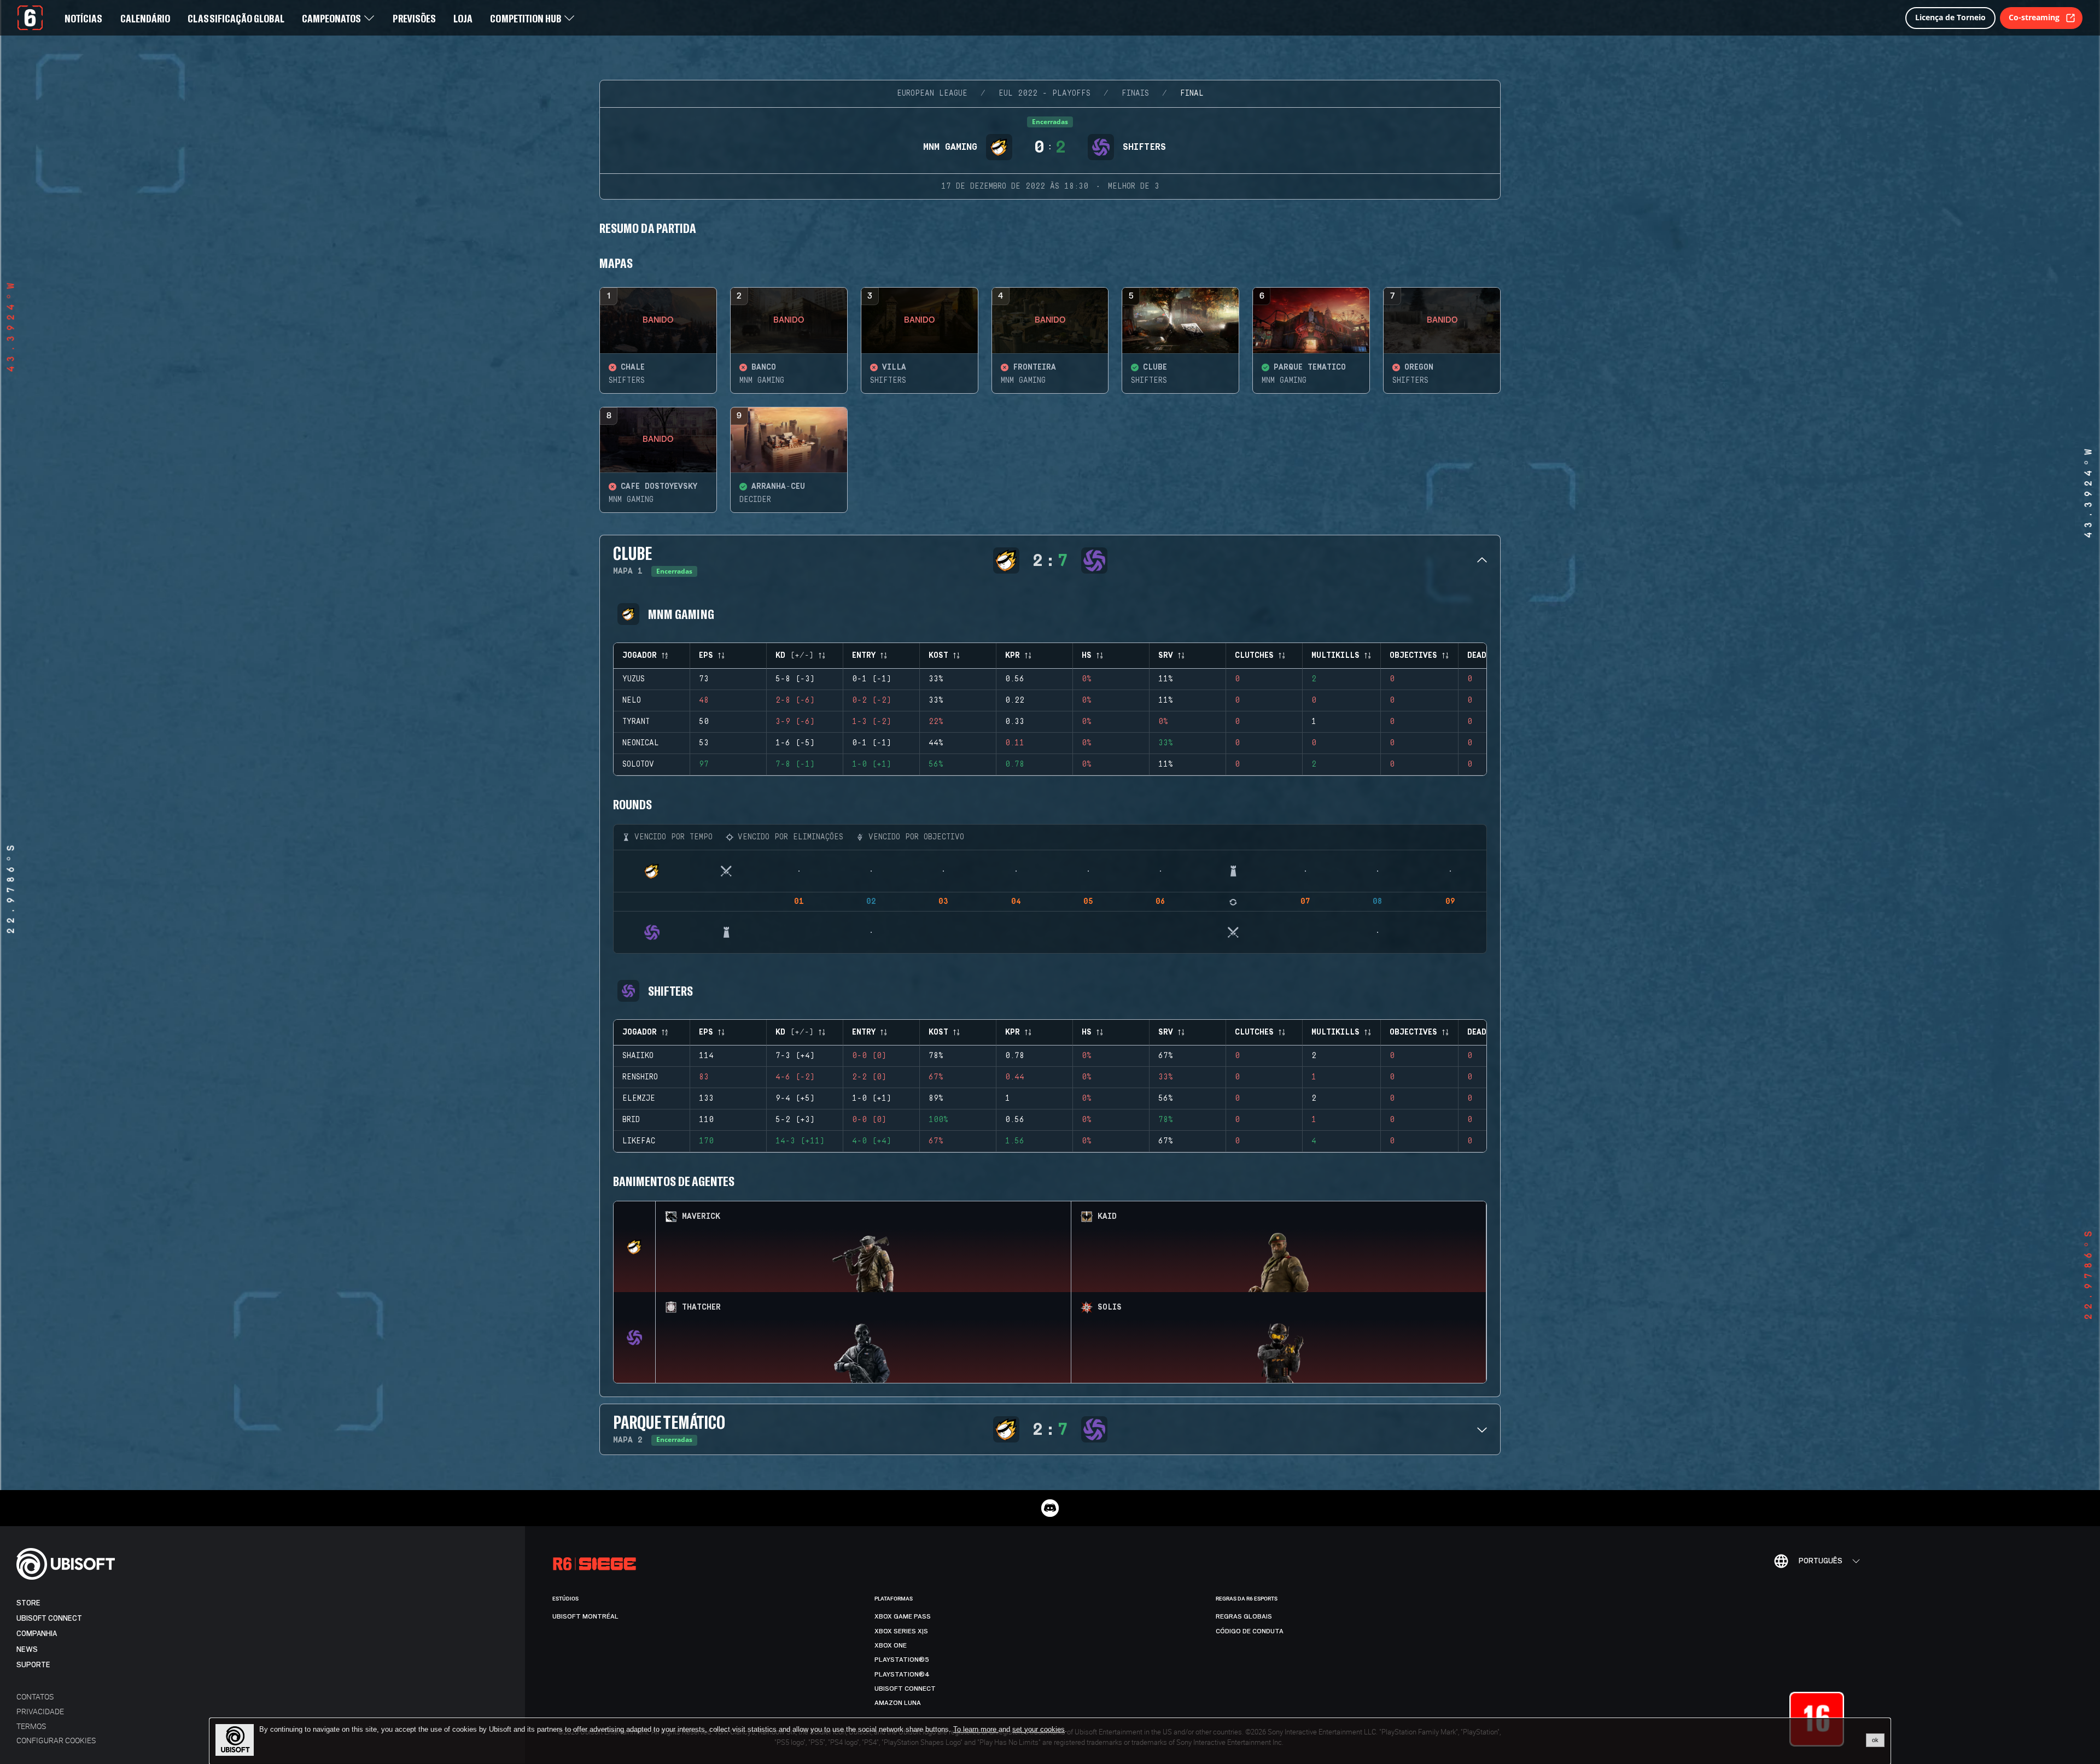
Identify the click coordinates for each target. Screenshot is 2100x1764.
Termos (31, 1726)
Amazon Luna (898, 1703)
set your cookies (1039, 1730)
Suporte (33, 1665)
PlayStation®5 (902, 1660)
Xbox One (891, 1645)
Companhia (37, 1634)
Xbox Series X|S (901, 1631)
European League (932, 94)
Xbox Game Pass (903, 1616)
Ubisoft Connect (49, 1618)
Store (28, 1603)
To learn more (976, 1729)
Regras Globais (1244, 1616)
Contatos (35, 1696)
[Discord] (1050, 1508)
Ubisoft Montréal (585, 1616)
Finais (1135, 94)
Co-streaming (2034, 17)
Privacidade (40, 1711)
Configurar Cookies (56, 1740)
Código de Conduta (1250, 1631)
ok (1875, 1740)
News (27, 1649)
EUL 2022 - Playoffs (1045, 94)
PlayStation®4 (902, 1674)
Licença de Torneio (1950, 17)
